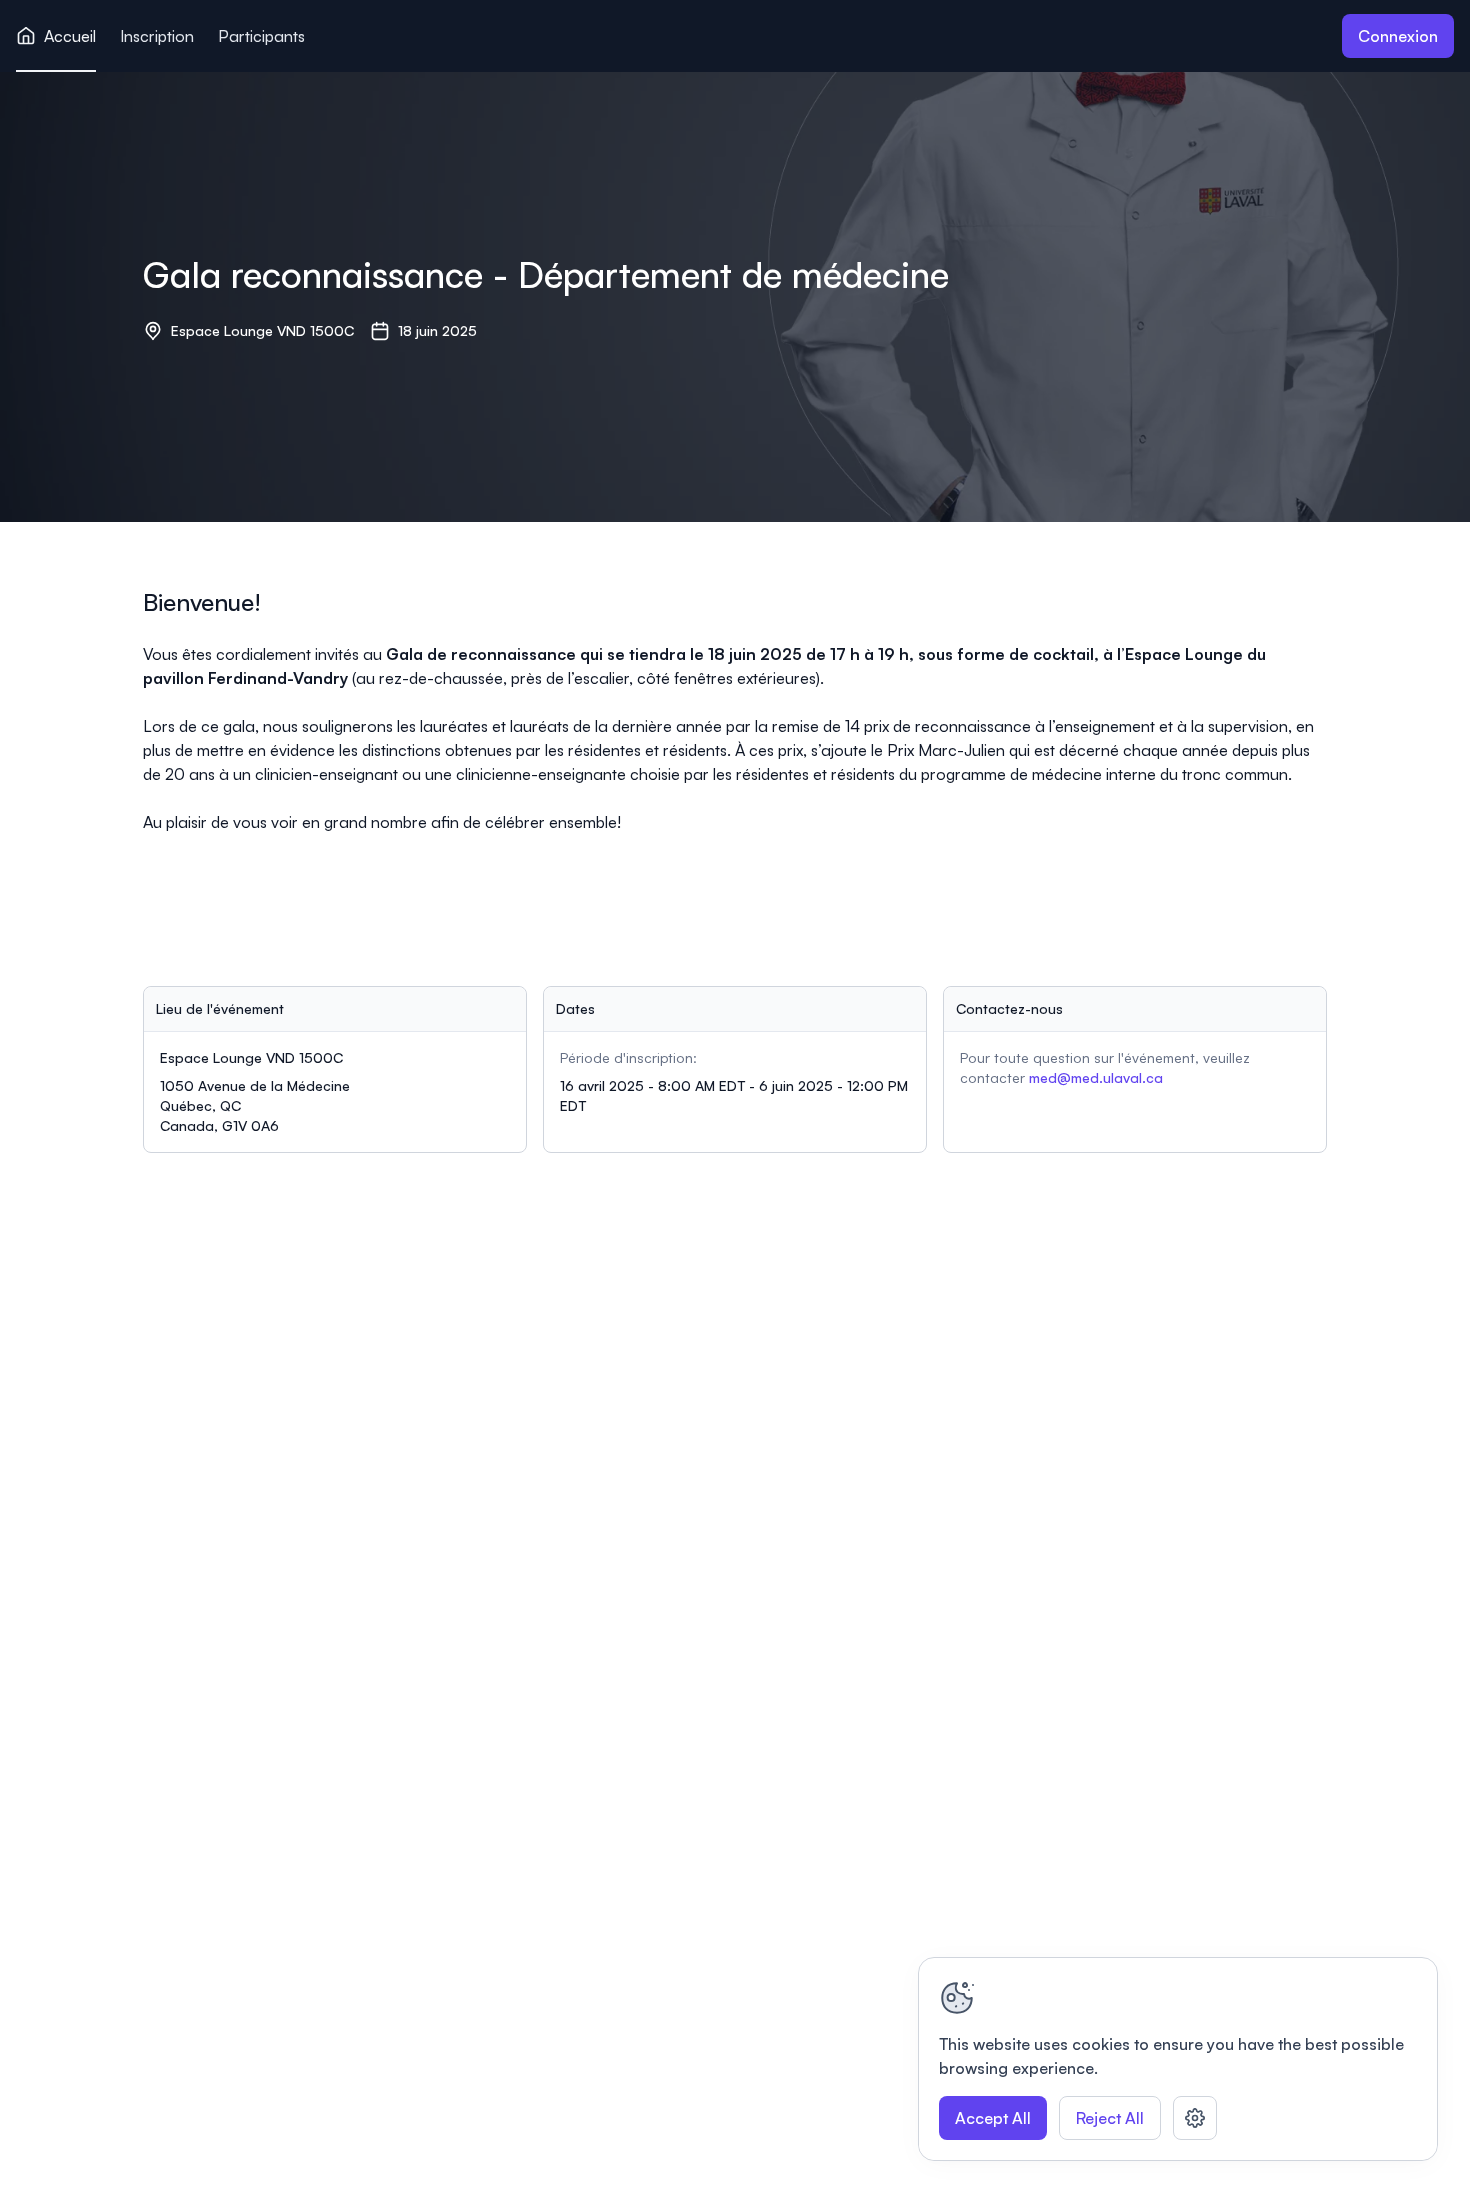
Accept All (993, 2118)
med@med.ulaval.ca (1096, 1077)
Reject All (1110, 2118)
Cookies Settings (1195, 2118)
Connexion (1398, 36)
